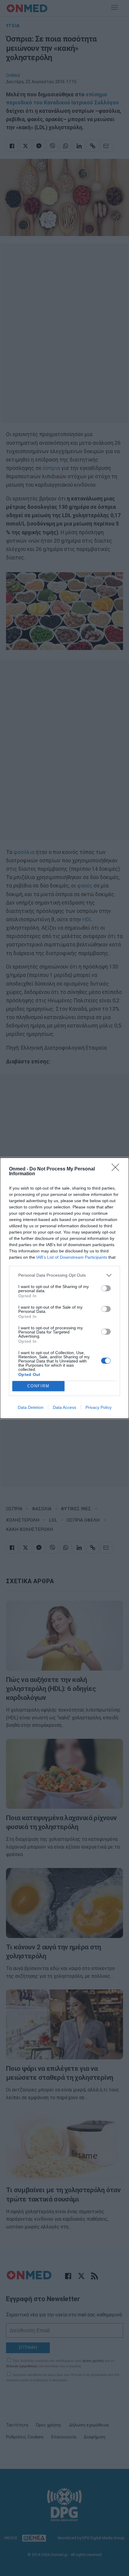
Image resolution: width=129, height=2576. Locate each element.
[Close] (117, 1169)
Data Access (64, 1407)
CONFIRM (38, 1386)
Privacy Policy (99, 1407)
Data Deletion (31, 1407)
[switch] (106, 1288)
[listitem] (64, 1275)
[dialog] (64, 1288)
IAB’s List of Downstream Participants (72, 1257)
